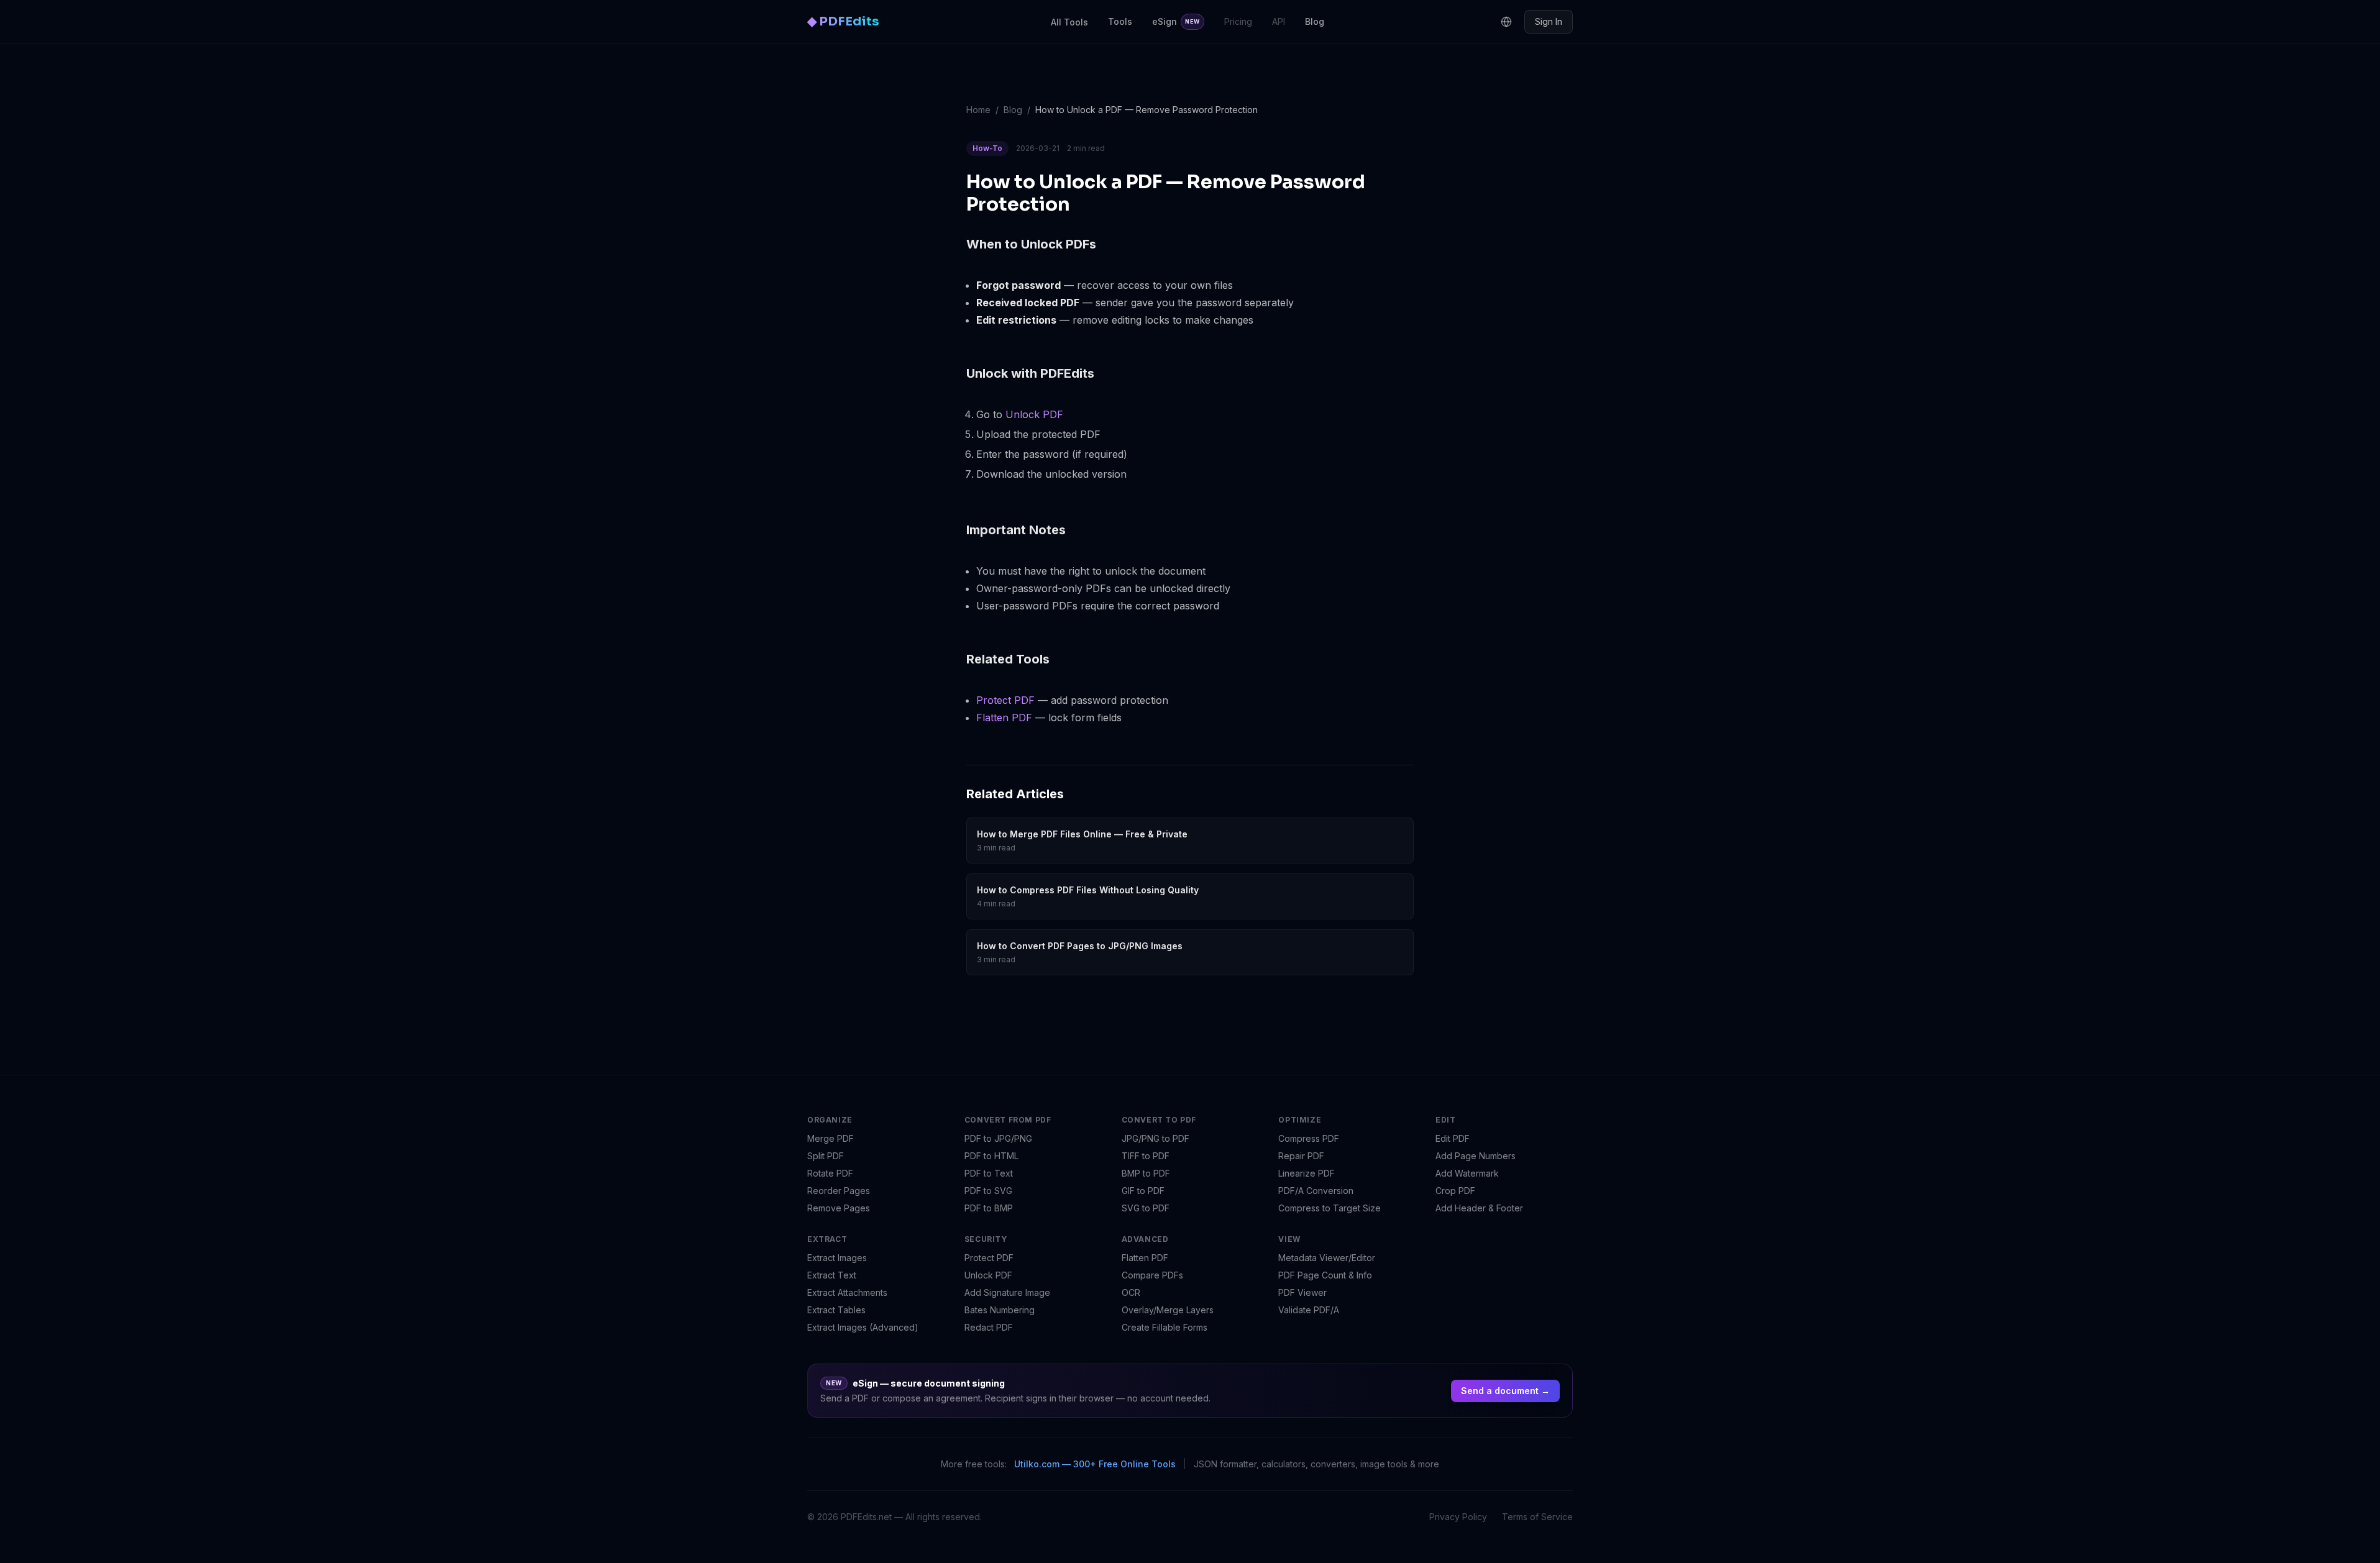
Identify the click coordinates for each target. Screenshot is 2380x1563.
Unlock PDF (1034, 414)
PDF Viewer (1302, 1292)
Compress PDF (1309, 1138)
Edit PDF (1453, 1138)
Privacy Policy (1458, 1517)
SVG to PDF (1146, 1208)
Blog (1315, 21)
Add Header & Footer (1479, 1208)
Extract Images (837, 1258)
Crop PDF (1455, 1191)
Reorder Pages (839, 1191)
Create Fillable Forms (1165, 1327)
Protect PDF (1005, 700)
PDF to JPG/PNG (998, 1138)
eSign (1176, 21)
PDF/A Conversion (1316, 1191)
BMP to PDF (1146, 1173)
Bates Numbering (1000, 1310)
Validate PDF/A (1309, 1310)
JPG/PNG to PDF (1156, 1138)
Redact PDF (989, 1327)
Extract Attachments (847, 1292)
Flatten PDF (1004, 718)
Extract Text (832, 1275)
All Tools (1069, 22)
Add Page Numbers (1476, 1156)
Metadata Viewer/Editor (1327, 1258)
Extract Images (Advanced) (863, 1327)
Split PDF (826, 1156)
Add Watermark (1467, 1173)
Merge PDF (831, 1138)
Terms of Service (1537, 1517)
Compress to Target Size (1330, 1208)
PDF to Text (989, 1173)
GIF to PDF (1143, 1191)
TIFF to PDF (1146, 1156)
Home (978, 110)
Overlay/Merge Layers (1168, 1310)
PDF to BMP (989, 1208)
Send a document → (1505, 1391)
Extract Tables (836, 1310)
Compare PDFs (1152, 1275)
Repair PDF (1301, 1156)
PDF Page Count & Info (1325, 1275)
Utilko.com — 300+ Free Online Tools (1095, 1464)
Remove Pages (839, 1208)
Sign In (1549, 21)
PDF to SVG (988, 1191)
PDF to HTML (991, 1156)
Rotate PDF (830, 1173)
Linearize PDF (1307, 1173)
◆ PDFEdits (843, 21)
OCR (1131, 1292)
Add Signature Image (1007, 1292)
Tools (1120, 21)
